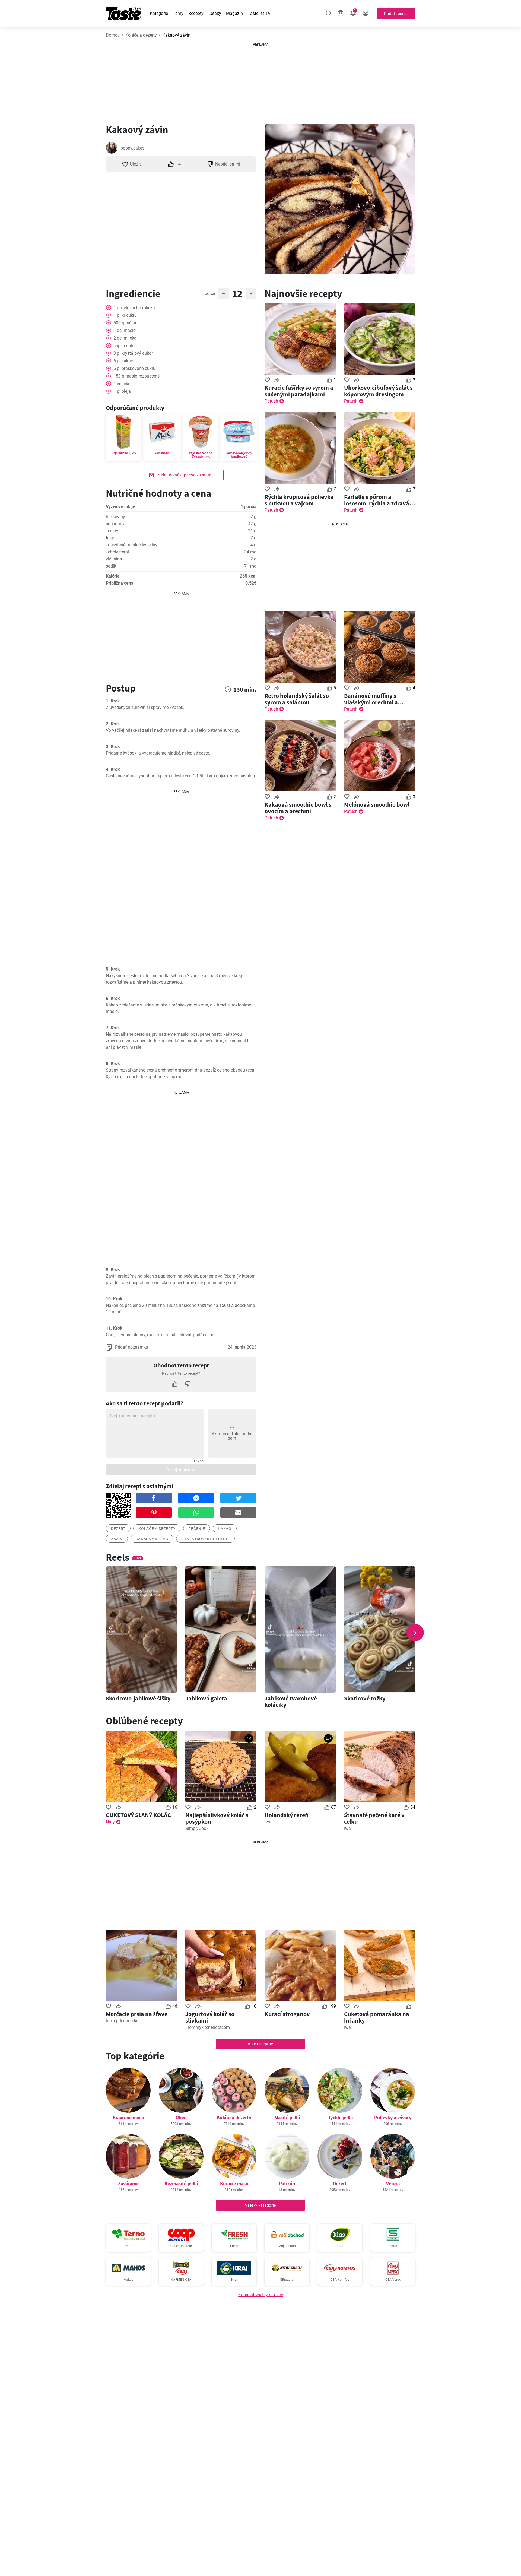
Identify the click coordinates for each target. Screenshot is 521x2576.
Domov (113, 35)
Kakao (225, 1529)
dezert (118, 1529)
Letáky (215, 13)
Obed (181, 2117)
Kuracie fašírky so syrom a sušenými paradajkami (299, 391)
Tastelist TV (259, 13)
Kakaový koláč (152, 1539)
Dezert (340, 2183)
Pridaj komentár (181, 1470)
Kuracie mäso (234, 2183)
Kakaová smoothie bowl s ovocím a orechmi (298, 808)
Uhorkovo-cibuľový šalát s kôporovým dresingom (378, 391)
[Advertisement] (260, 81)
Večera (393, 2183)
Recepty (196, 13)
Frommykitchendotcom (208, 2027)
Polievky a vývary (393, 2117)
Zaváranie (128, 2183)
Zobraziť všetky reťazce (261, 2295)
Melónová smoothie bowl (377, 804)
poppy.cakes (132, 148)
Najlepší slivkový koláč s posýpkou (217, 1818)
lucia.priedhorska (122, 2021)
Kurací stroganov (287, 2014)
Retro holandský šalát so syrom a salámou (297, 699)
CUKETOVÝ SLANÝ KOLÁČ (138, 1815)
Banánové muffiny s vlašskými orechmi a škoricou (371, 699)
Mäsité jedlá (287, 2117)
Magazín (234, 13)
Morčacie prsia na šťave (137, 2014)
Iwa (268, 1822)
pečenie (197, 1529)
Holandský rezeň (287, 1815)
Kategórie (159, 13)
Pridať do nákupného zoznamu (185, 475)
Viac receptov (260, 2044)
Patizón (287, 2183)
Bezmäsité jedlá (181, 2183)
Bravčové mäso (128, 2117)
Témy (178, 13)
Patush (271, 401)
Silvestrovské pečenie (206, 1539)
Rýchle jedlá (340, 2117)
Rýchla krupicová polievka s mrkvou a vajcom (299, 500)
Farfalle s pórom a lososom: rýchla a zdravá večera (377, 500)
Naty (110, 1822)
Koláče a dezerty (141, 35)
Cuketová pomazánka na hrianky (377, 2017)
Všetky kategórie (260, 2205)
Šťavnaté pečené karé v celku (374, 1818)
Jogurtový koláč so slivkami (210, 2017)
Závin (117, 1539)
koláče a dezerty (157, 1529)
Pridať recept (396, 14)
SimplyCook (197, 1828)
